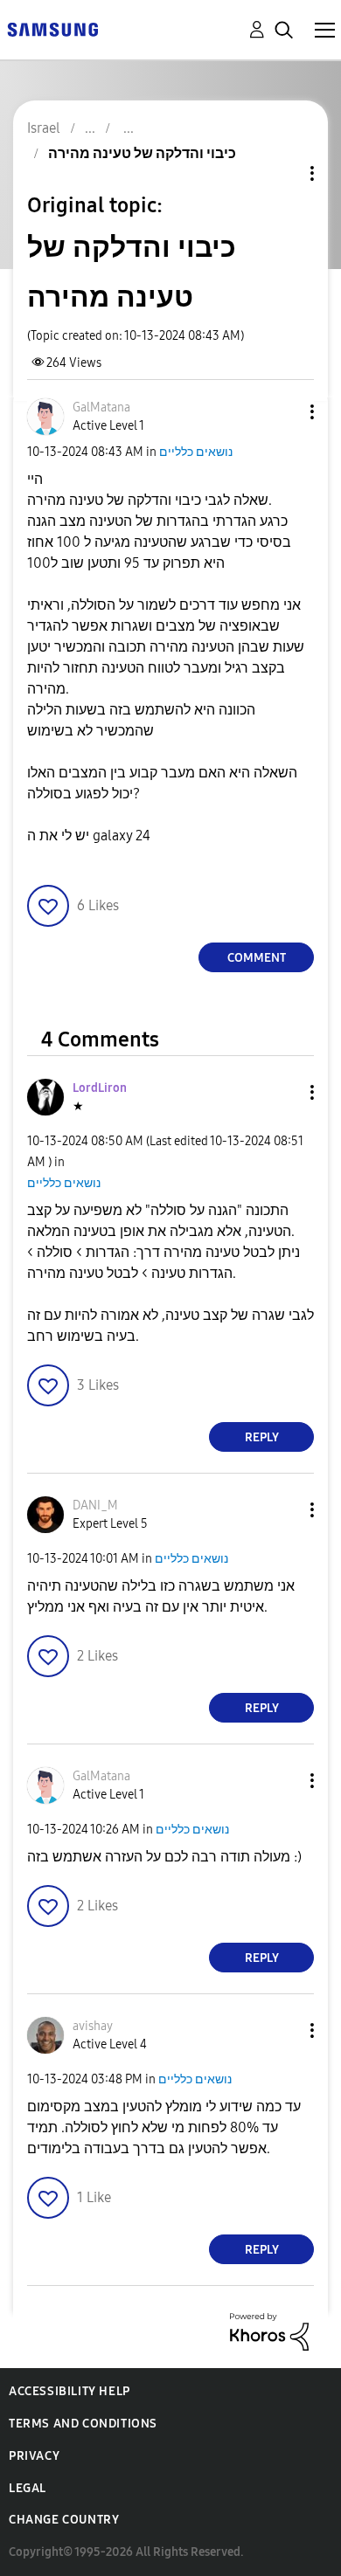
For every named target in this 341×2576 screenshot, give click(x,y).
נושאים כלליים (196, 452)
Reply (262, 1437)
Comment (257, 958)
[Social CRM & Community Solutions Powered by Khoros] (269, 2331)
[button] (283, 412)
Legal (28, 2488)
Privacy (34, 2456)
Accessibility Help (70, 2391)
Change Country (64, 2520)
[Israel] (52, 28)
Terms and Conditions (83, 2424)
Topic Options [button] (282, 173)
